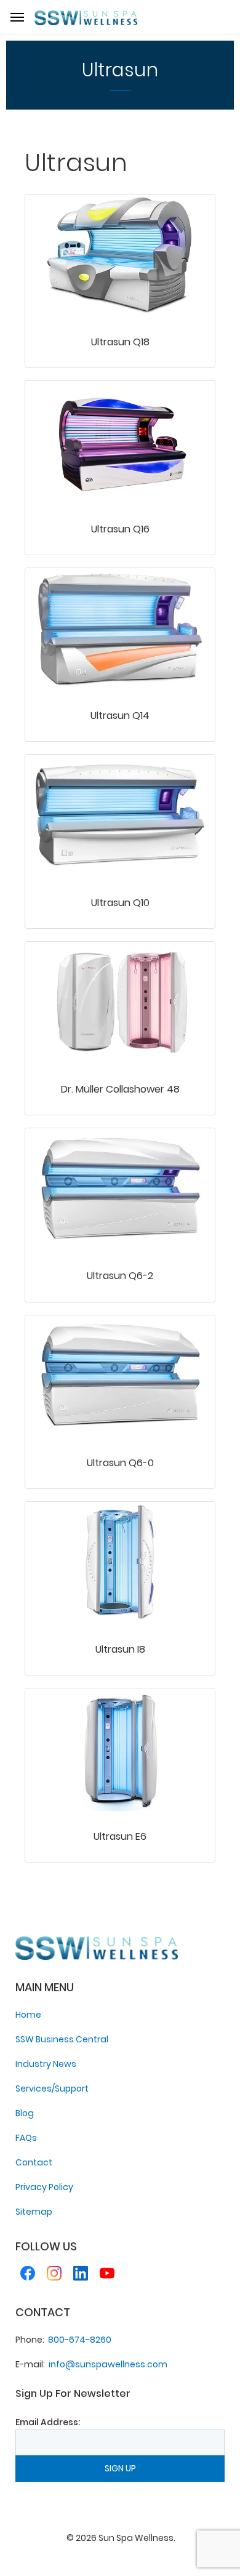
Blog (25, 2113)
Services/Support (52, 2088)
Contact (34, 2162)
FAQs (26, 2138)
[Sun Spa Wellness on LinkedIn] (81, 2275)
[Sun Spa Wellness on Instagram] (54, 2275)
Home (28, 2015)
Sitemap (34, 2212)
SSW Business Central (62, 2039)
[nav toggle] (17, 17)
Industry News (46, 2064)
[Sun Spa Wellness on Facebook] (28, 2275)
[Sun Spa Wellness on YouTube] (107, 2275)
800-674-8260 (80, 2340)
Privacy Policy (44, 2187)
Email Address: (48, 2422)
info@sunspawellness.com (108, 2364)
